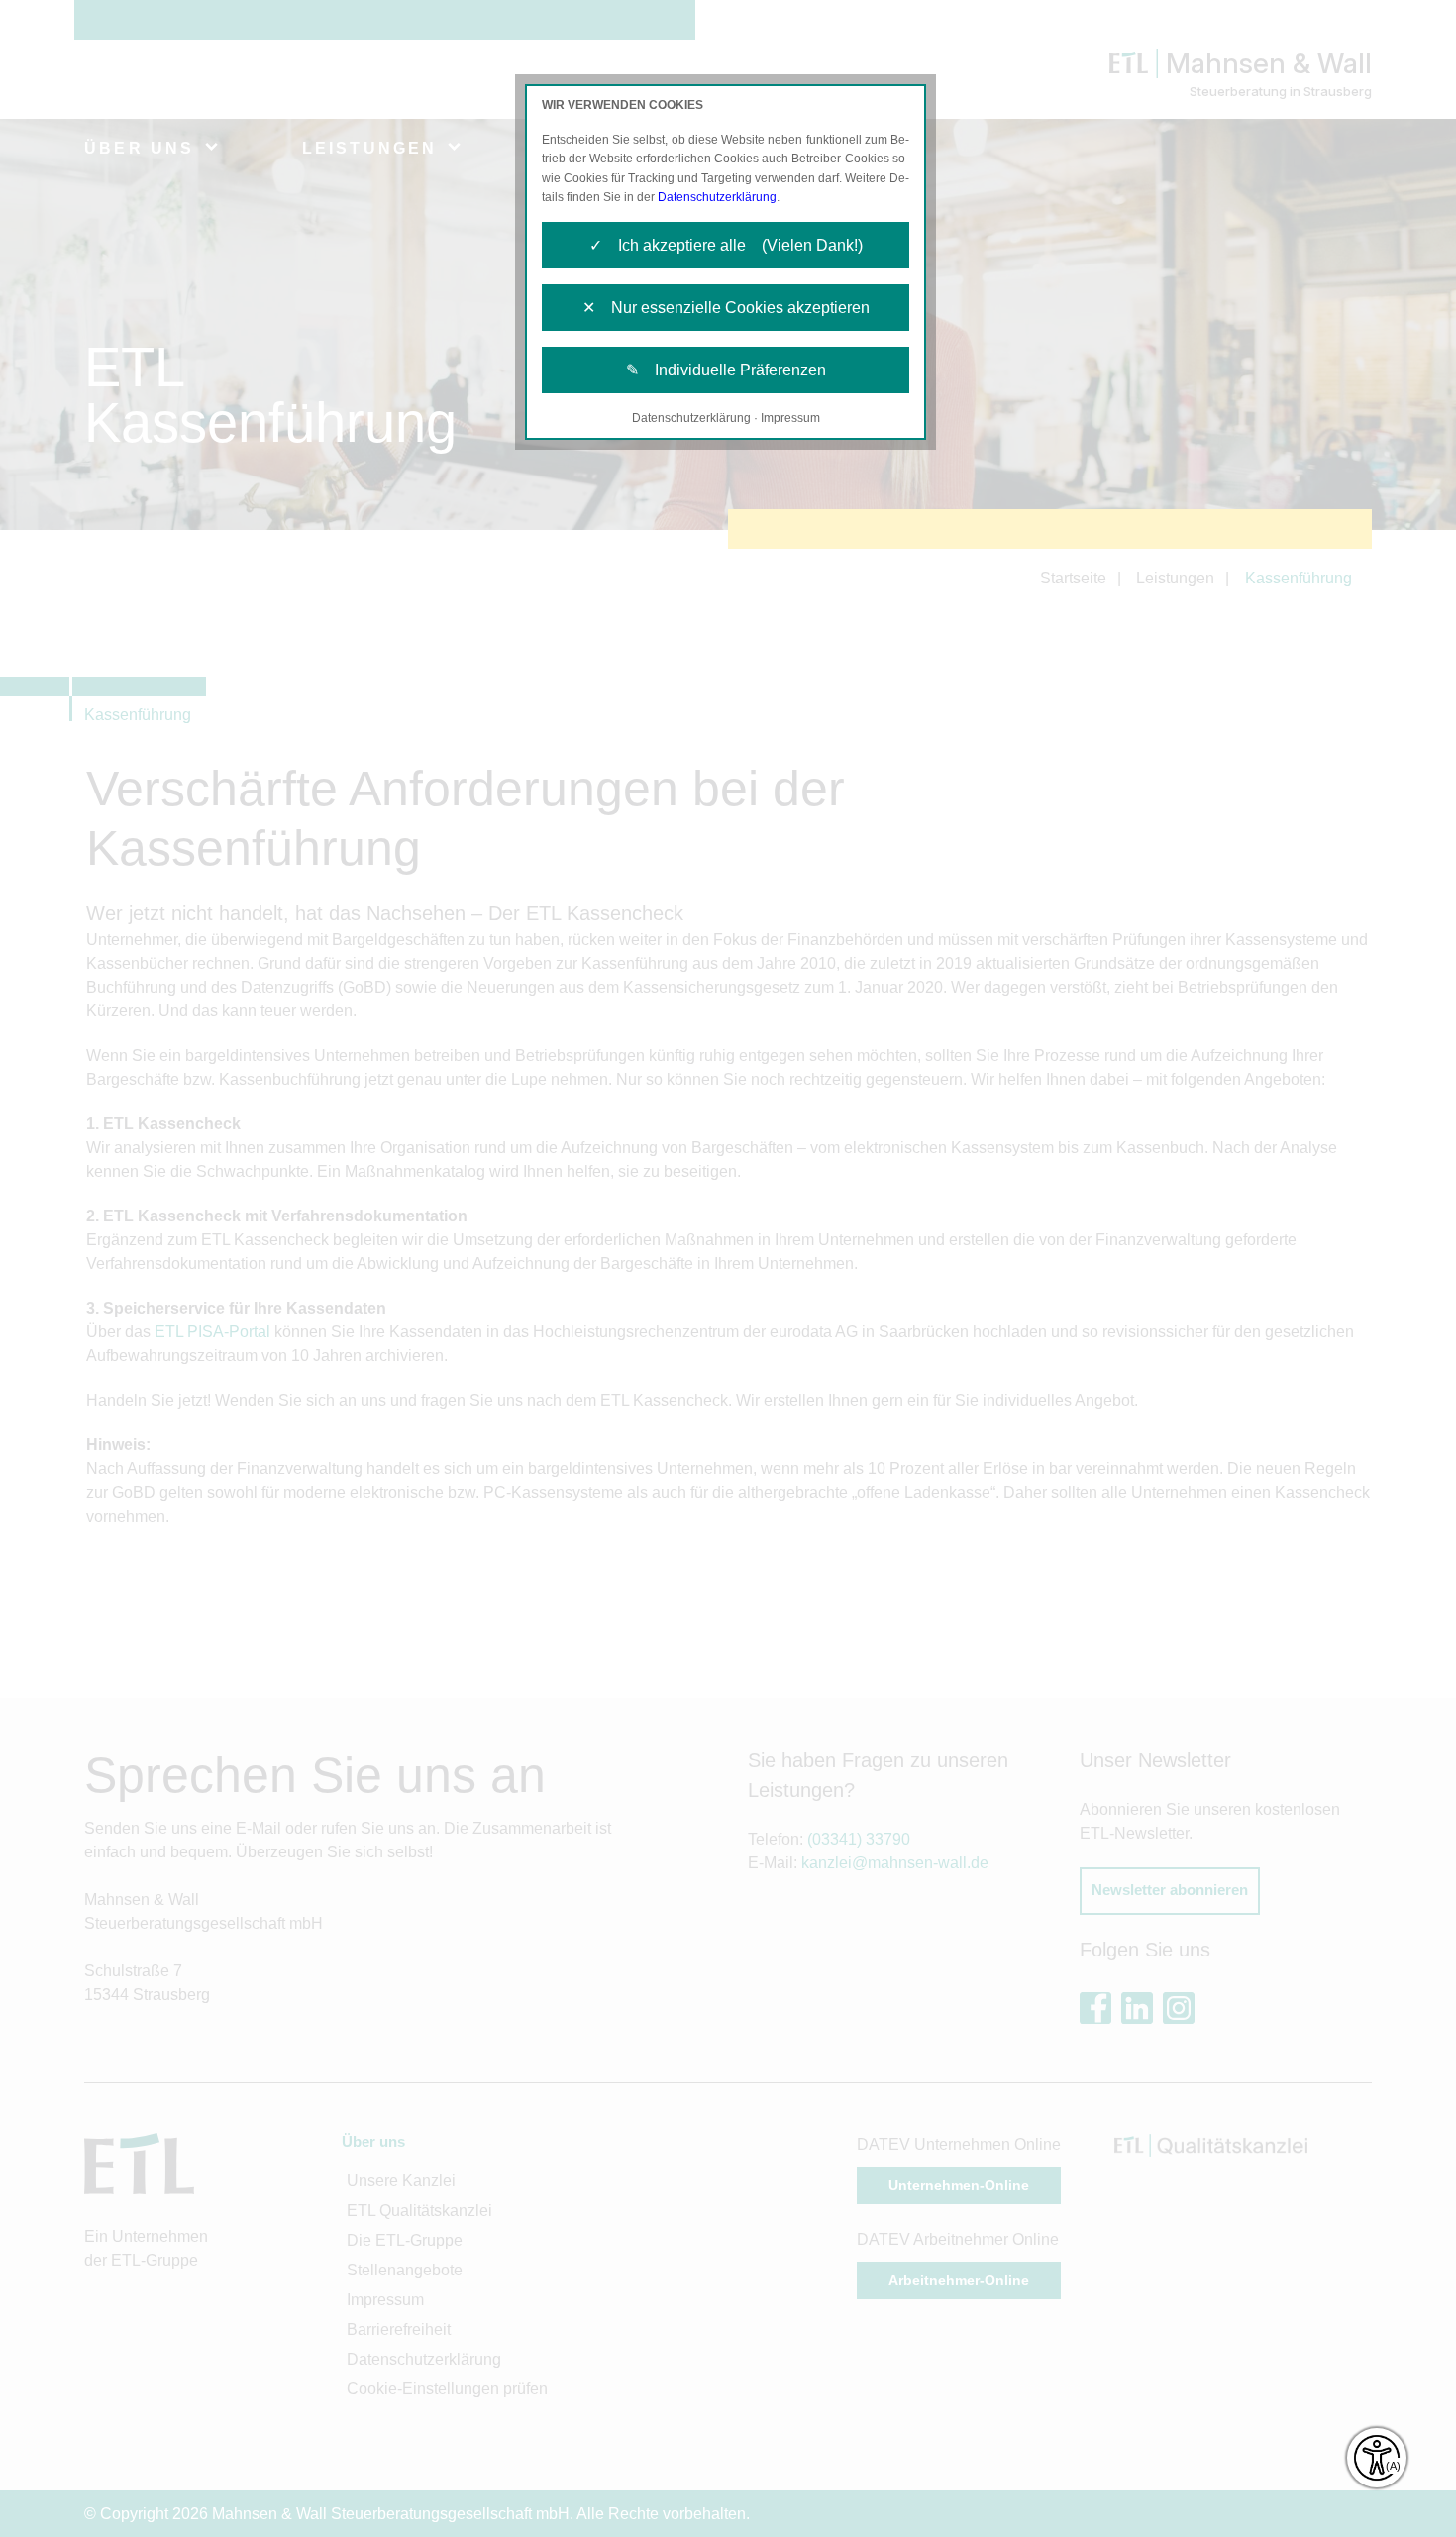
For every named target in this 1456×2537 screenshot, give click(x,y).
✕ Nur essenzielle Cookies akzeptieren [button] (726, 308)
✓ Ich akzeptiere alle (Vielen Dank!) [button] (726, 245)
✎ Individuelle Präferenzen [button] (726, 370)
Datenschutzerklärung (717, 197)
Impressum (790, 418)
